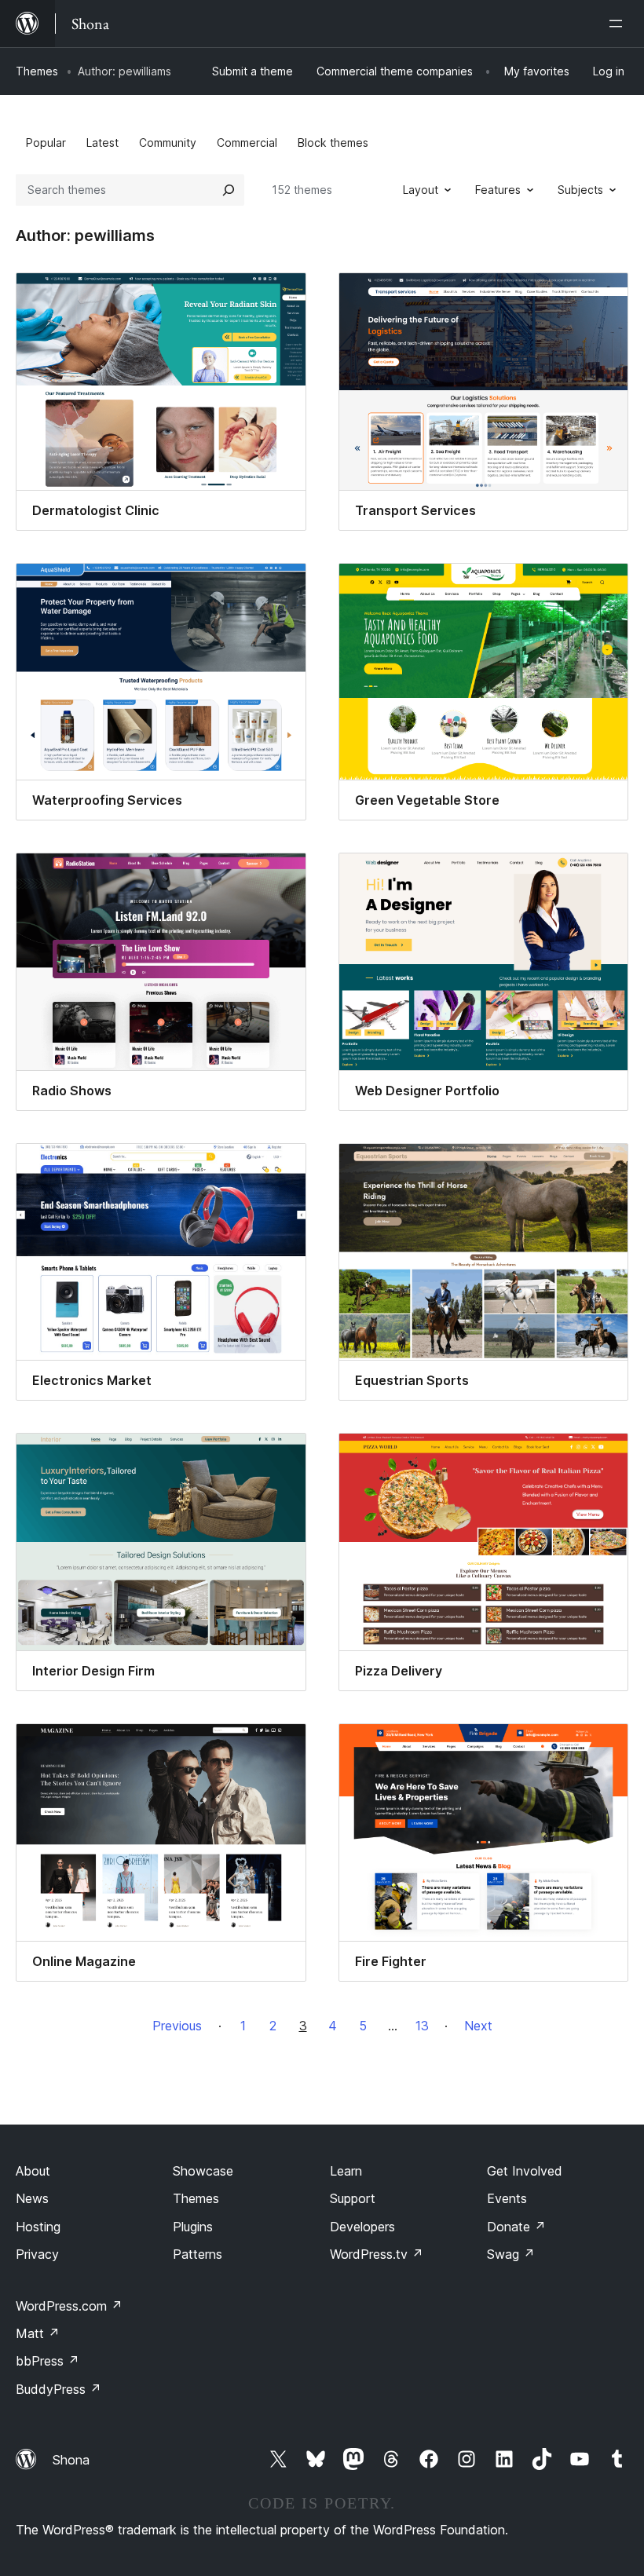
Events (507, 2198)
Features (498, 190)
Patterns (198, 2254)
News (32, 2198)
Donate (516, 2227)
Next (478, 2026)
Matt (38, 2333)
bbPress (48, 2361)
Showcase (203, 2171)
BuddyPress (59, 2389)
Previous (177, 2026)
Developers (362, 2227)
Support (353, 2198)
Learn (346, 2171)
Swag (511, 2254)
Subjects (580, 190)
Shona (71, 2460)
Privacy (37, 2254)
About (33, 2171)
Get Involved (525, 2171)
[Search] (229, 190)
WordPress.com (69, 2306)
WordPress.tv (377, 2254)
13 (422, 2026)
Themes (37, 71)
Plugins (193, 2227)
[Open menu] (619, 24)
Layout (421, 190)
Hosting (38, 2227)
